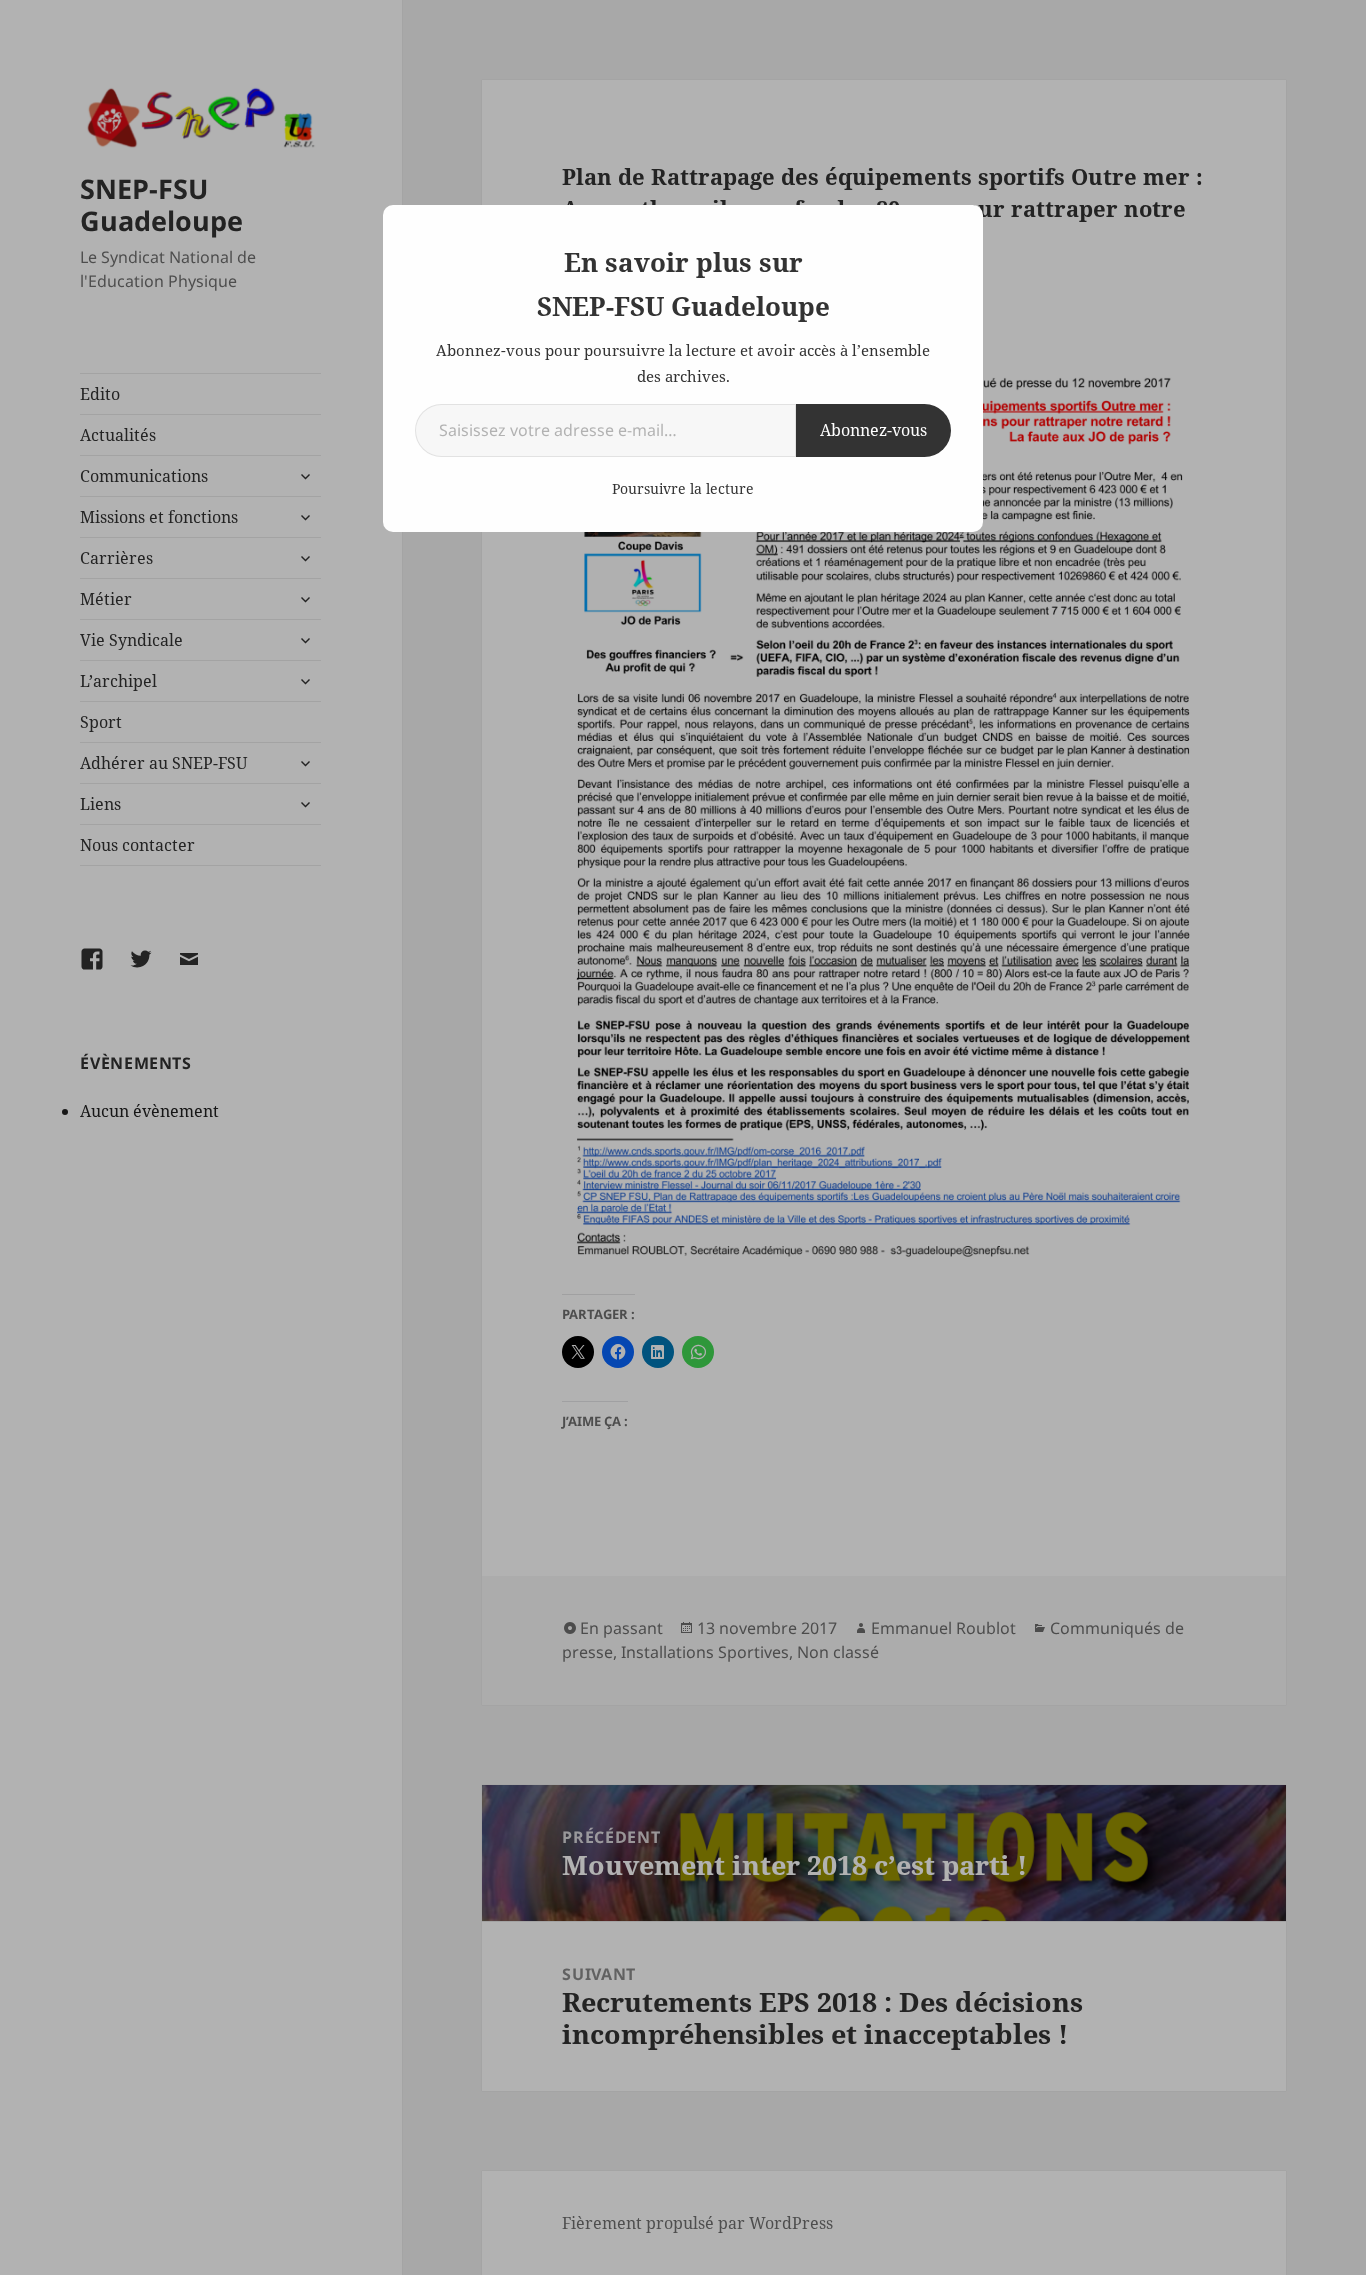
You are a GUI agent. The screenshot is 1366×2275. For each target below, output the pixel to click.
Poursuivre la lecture (683, 488)
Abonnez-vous (873, 430)
